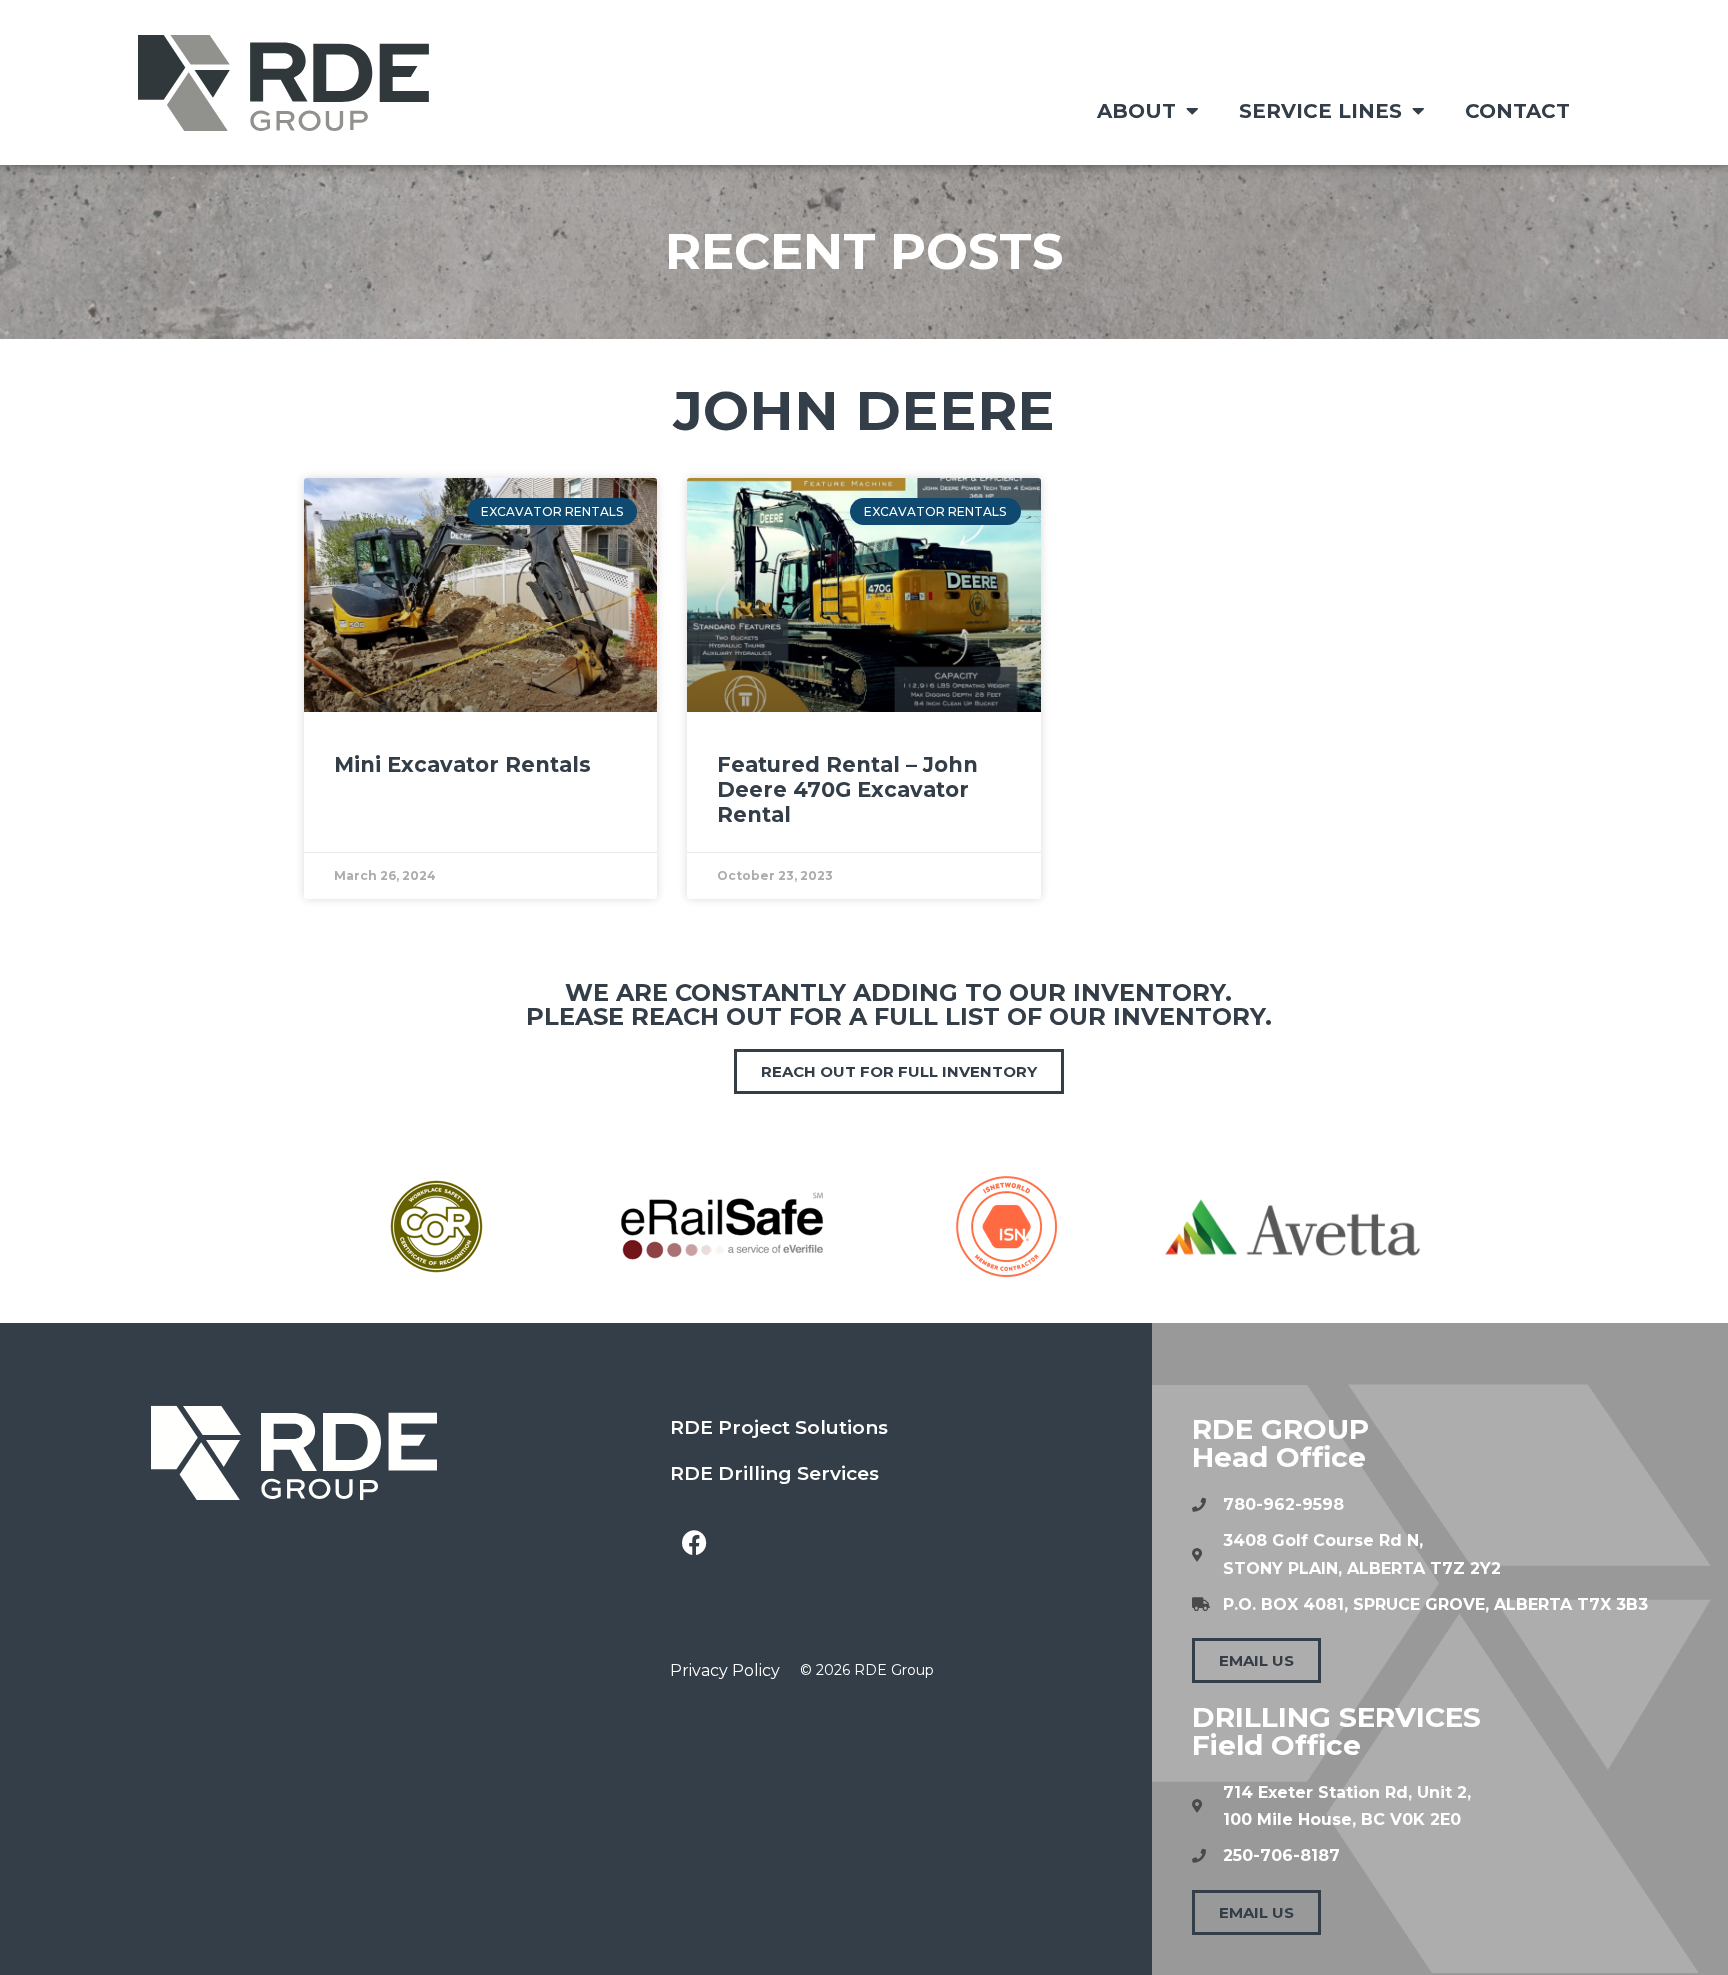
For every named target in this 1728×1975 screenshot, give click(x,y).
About (1136, 111)
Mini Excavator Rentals (462, 764)
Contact (1517, 111)
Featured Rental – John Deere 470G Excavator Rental (847, 789)
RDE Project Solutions (779, 1427)
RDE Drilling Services (774, 1473)
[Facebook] (695, 1542)
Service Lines (1320, 111)
